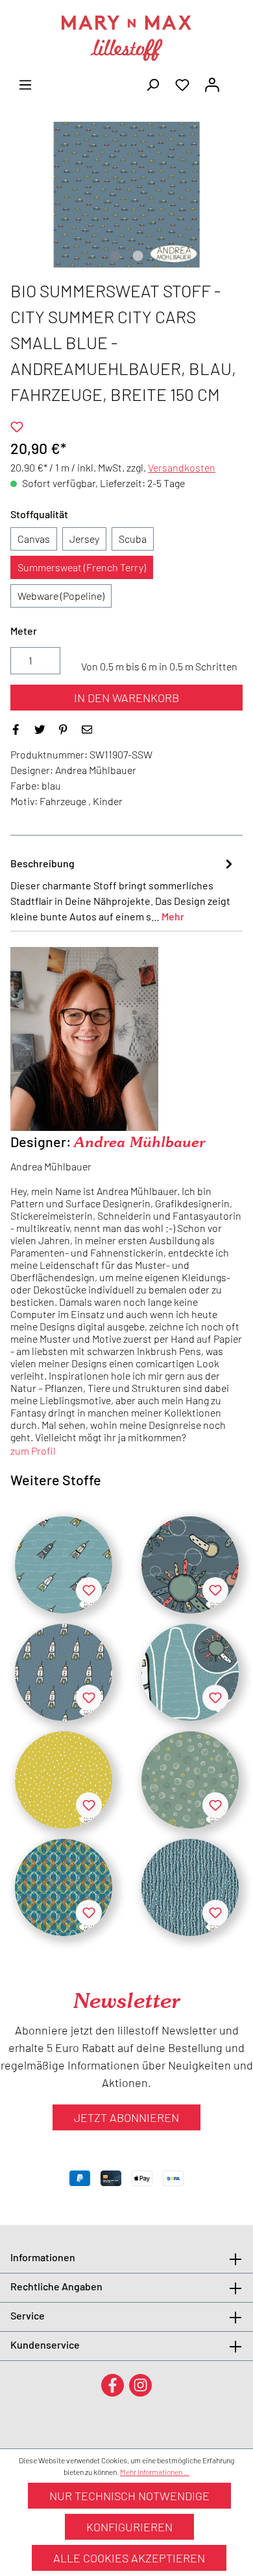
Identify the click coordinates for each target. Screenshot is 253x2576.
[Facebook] (113, 2385)
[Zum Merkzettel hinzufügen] (17, 427)
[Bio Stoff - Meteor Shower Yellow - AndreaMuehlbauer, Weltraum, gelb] (64, 1780)
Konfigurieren (129, 2527)
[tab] (123, 889)
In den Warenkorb (126, 698)
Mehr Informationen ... (155, 2472)
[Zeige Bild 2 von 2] (138, 256)
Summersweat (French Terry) (82, 567)
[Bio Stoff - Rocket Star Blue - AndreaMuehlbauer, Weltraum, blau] (64, 1672)
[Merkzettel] (182, 84)
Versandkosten (182, 467)
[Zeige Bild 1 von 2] (115, 256)
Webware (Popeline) (61, 596)
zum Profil (33, 1451)
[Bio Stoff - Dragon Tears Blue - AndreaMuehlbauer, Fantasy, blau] (190, 1887)
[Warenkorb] (235, 80)
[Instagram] (140, 2385)
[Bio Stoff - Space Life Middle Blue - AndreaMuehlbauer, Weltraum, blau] (190, 1565)
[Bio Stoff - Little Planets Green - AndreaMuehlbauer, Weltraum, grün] (190, 1780)
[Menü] (25, 84)
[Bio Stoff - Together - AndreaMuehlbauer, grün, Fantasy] (64, 1887)
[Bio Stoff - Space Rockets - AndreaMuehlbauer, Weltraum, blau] (64, 1565)
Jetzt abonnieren (126, 2117)
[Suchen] (152, 84)
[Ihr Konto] (212, 84)
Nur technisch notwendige (129, 2496)
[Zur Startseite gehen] (126, 38)
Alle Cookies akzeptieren (129, 2558)
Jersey (84, 539)
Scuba (133, 539)
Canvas (34, 539)
